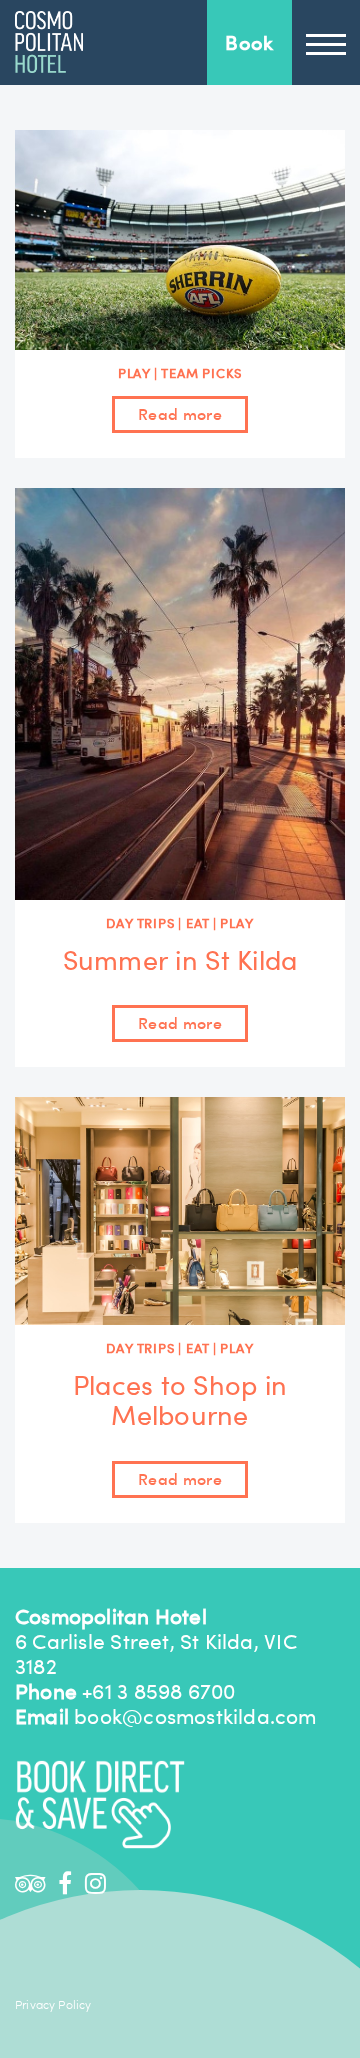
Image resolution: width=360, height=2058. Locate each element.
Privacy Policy (53, 2005)
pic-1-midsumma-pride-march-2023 (49, 42)
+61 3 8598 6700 (158, 1691)
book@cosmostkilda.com (195, 1716)
